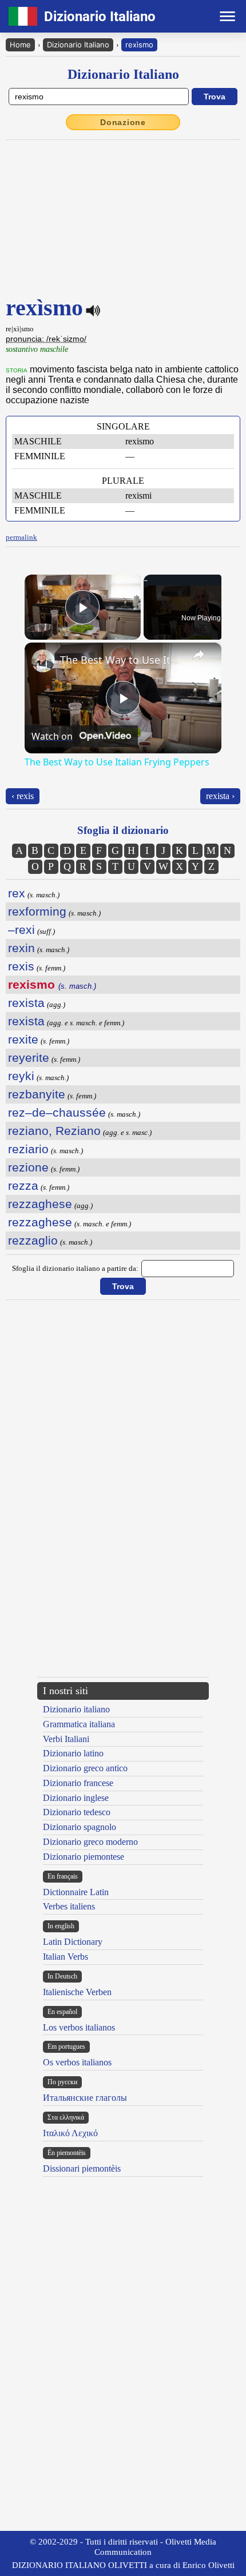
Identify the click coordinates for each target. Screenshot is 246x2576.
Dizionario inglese (76, 1798)
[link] (43, 661)
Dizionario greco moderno (90, 1842)
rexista (26, 1003)
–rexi (21, 930)
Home (20, 45)
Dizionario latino (73, 1753)
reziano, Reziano (54, 1131)
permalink (21, 537)
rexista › (220, 796)
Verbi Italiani (66, 1739)
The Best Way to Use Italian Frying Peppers (121, 660)
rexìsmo (139, 45)
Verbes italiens (69, 1906)
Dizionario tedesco (77, 1812)
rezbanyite (37, 1094)
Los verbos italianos (79, 2027)
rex (17, 893)
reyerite (29, 1058)
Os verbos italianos (77, 2062)
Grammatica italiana (79, 1724)
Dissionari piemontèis (82, 2168)
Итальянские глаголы (85, 2098)
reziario (28, 1149)
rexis (21, 966)
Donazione (123, 122)
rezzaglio (33, 1240)
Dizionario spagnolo (80, 1827)
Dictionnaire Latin (76, 1892)
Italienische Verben (77, 1992)
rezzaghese (40, 1204)
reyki (21, 1076)
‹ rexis (23, 796)
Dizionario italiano (76, 1709)
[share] (199, 655)
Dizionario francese (78, 1783)
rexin (21, 948)
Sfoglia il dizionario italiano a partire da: (75, 1268)
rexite (23, 1039)
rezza (23, 1185)
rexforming (37, 911)
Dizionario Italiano (78, 45)
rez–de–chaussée (57, 1112)
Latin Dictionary (73, 1942)
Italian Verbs (66, 1957)
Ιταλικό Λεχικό (70, 2133)
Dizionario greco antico (85, 1768)
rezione (28, 1167)
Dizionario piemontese (84, 1857)
